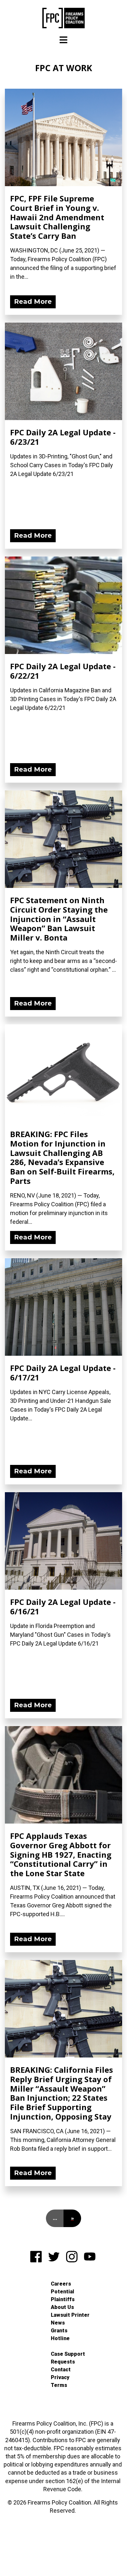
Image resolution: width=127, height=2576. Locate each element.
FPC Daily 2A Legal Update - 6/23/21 (63, 437)
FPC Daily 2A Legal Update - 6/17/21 (63, 1373)
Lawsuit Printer (70, 2315)
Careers (61, 2284)
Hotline (60, 2338)
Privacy (60, 2377)
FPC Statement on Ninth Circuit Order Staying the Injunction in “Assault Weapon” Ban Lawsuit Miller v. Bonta (59, 919)
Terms (59, 2385)
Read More (33, 301)
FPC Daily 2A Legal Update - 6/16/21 (63, 1607)
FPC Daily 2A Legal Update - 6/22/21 (63, 671)
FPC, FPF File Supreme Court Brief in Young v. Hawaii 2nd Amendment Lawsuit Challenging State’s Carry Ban (57, 217)
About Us (62, 2307)
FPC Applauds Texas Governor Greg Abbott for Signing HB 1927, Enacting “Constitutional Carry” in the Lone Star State (61, 1854)
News (58, 2323)
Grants (59, 2331)
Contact (61, 2370)
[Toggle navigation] (63, 40)
